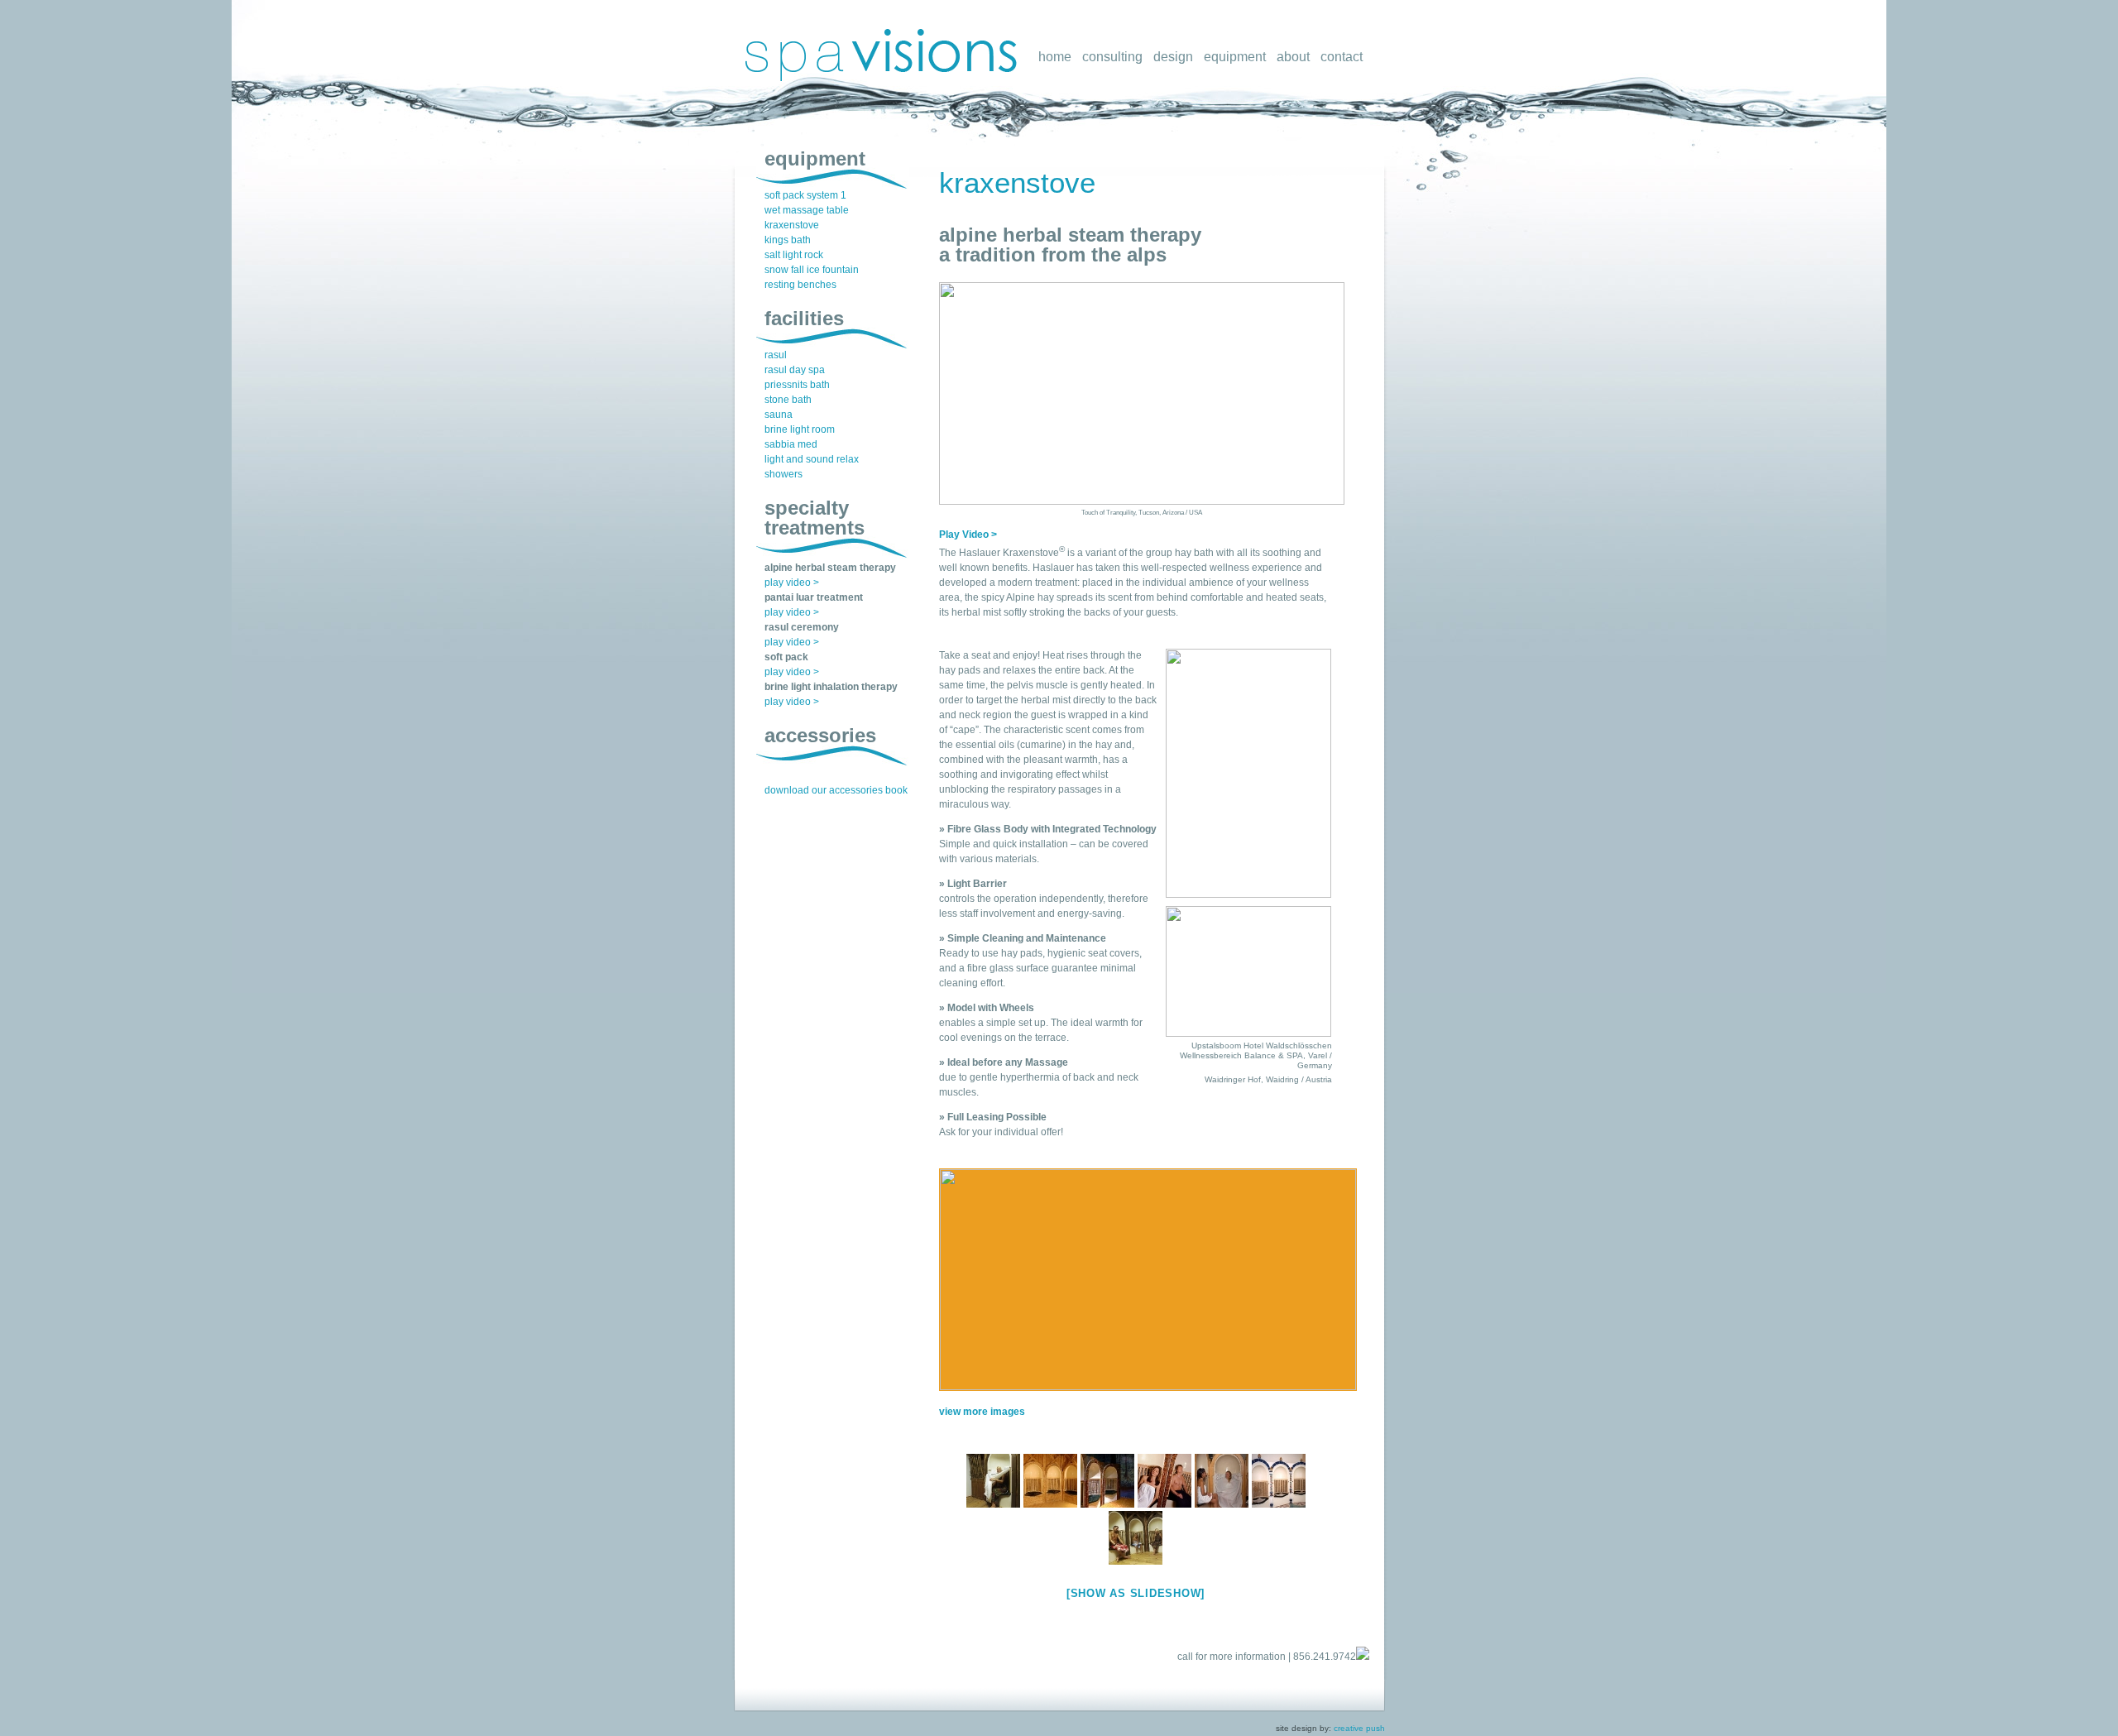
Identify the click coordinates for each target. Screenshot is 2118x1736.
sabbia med (791, 444)
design (1173, 57)
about (1293, 57)
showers (783, 474)
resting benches (800, 285)
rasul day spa (795, 370)
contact (1342, 57)
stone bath (788, 400)
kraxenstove (1017, 182)
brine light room (800, 429)
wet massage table (807, 210)
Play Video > (968, 535)
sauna (779, 415)
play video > (792, 583)
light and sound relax (812, 459)
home (1055, 57)
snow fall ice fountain (812, 270)
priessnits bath (797, 385)
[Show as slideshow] (1136, 1593)
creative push (1359, 1728)
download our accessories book (836, 790)
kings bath (788, 240)
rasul (776, 355)
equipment (1235, 57)
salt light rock (794, 255)
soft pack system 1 (805, 195)
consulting (1112, 57)
